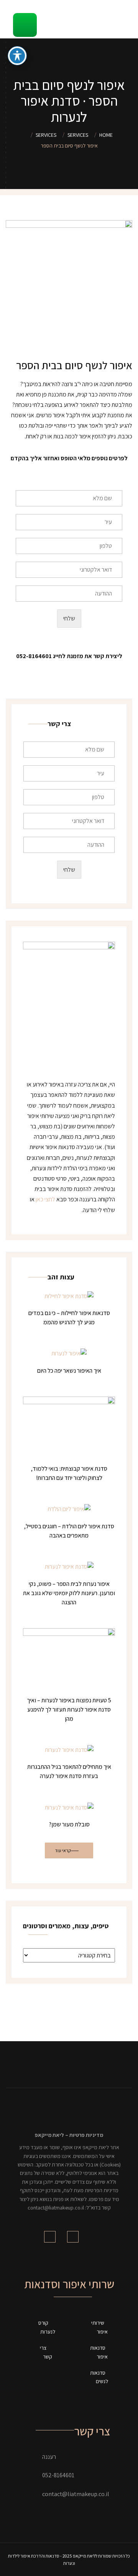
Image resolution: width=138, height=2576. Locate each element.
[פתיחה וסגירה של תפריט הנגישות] (17, 56)
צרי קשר (46, 2352)
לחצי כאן (45, 1199)
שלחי (69, 618)
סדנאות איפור (99, 2352)
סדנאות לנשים (99, 2377)
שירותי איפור (99, 2327)
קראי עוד (63, 1850)
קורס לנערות (47, 2327)
